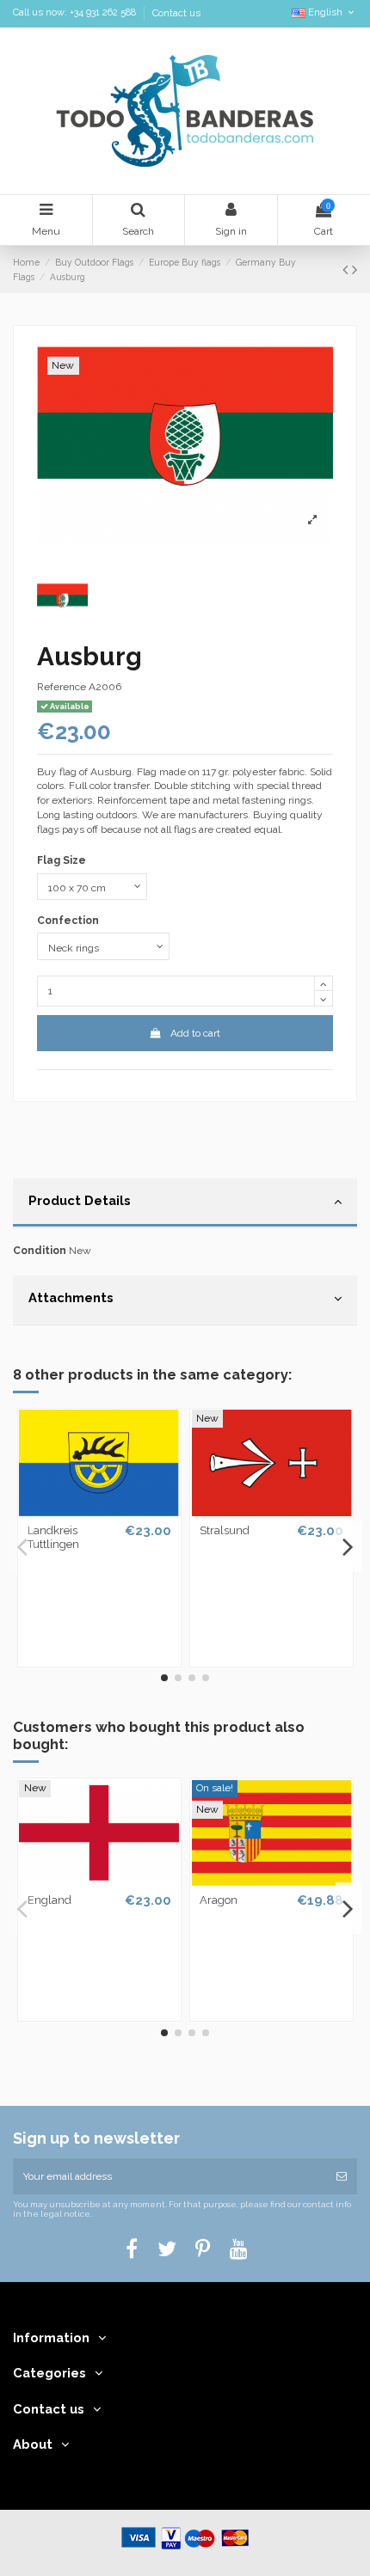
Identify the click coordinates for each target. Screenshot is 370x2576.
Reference (62, 687)
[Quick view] (99, 1511)
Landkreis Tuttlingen (53, 1537)
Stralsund (225, 1530)
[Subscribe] (342, 2176)
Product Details (80, 1200)
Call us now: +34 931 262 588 (76, 13)
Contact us (176, 13)
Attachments (71, 1297)
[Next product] (355, 269)
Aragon (219, 1900)
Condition (40, 1251)
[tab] (185, 1203)
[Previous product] (347, 269)
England (49, 1900)
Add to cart (195, 1033)
